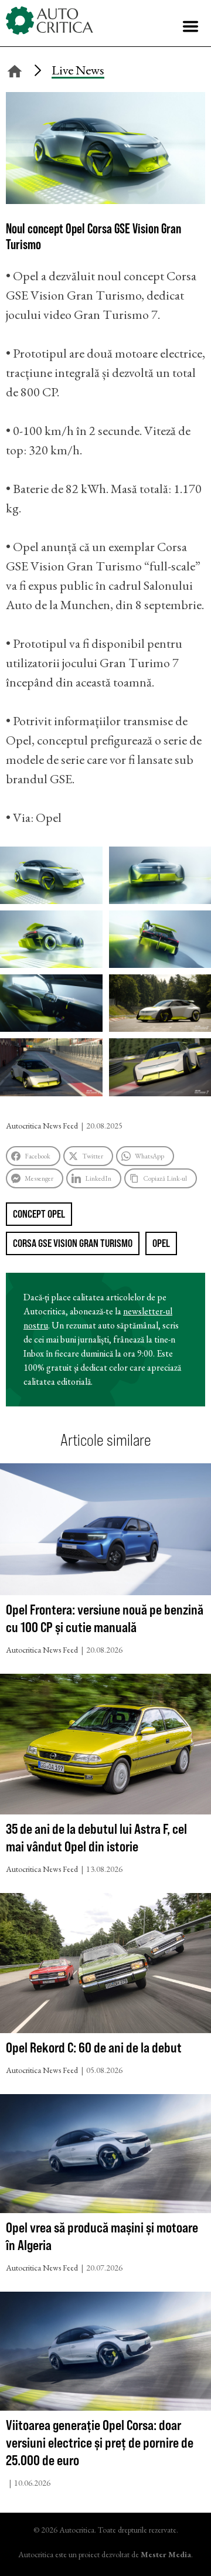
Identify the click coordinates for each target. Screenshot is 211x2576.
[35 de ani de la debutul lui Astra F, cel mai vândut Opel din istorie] (105, 1747)
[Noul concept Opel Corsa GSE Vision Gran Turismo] (105, 200)
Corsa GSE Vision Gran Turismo (73, 1243)
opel (161, 1243)
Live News (78, 70)
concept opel (39, 1214)
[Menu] (190, 26)
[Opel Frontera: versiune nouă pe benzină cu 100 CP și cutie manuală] (105, 1532)
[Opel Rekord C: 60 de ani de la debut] (105, 1966)
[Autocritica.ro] (50, 21)
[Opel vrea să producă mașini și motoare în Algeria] (105, 2156)
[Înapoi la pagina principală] (15, 69)
